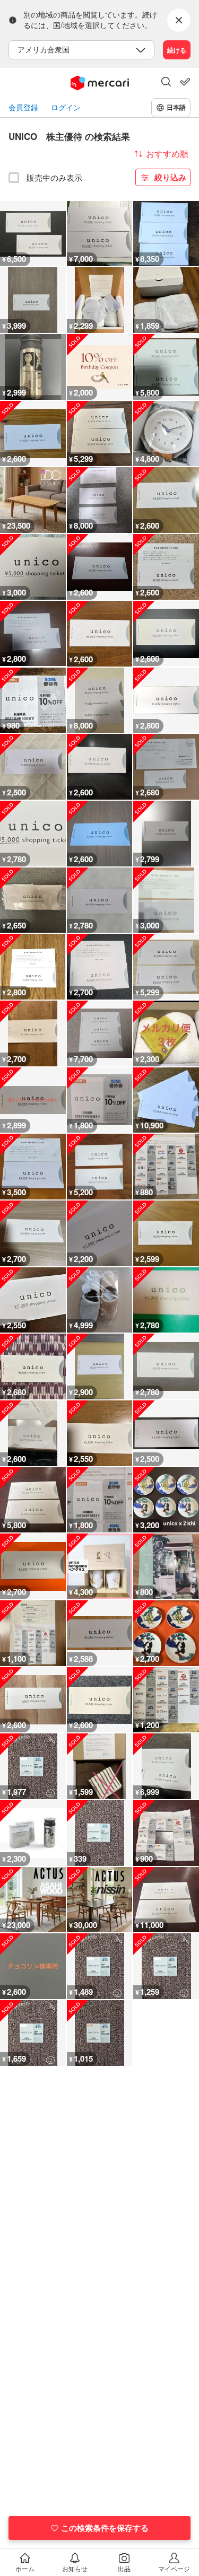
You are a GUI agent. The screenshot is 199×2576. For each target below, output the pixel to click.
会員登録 (23, 107)
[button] (166, 83)
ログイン (66, 107)
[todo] (185, 82)
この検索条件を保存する (105, 2528)
